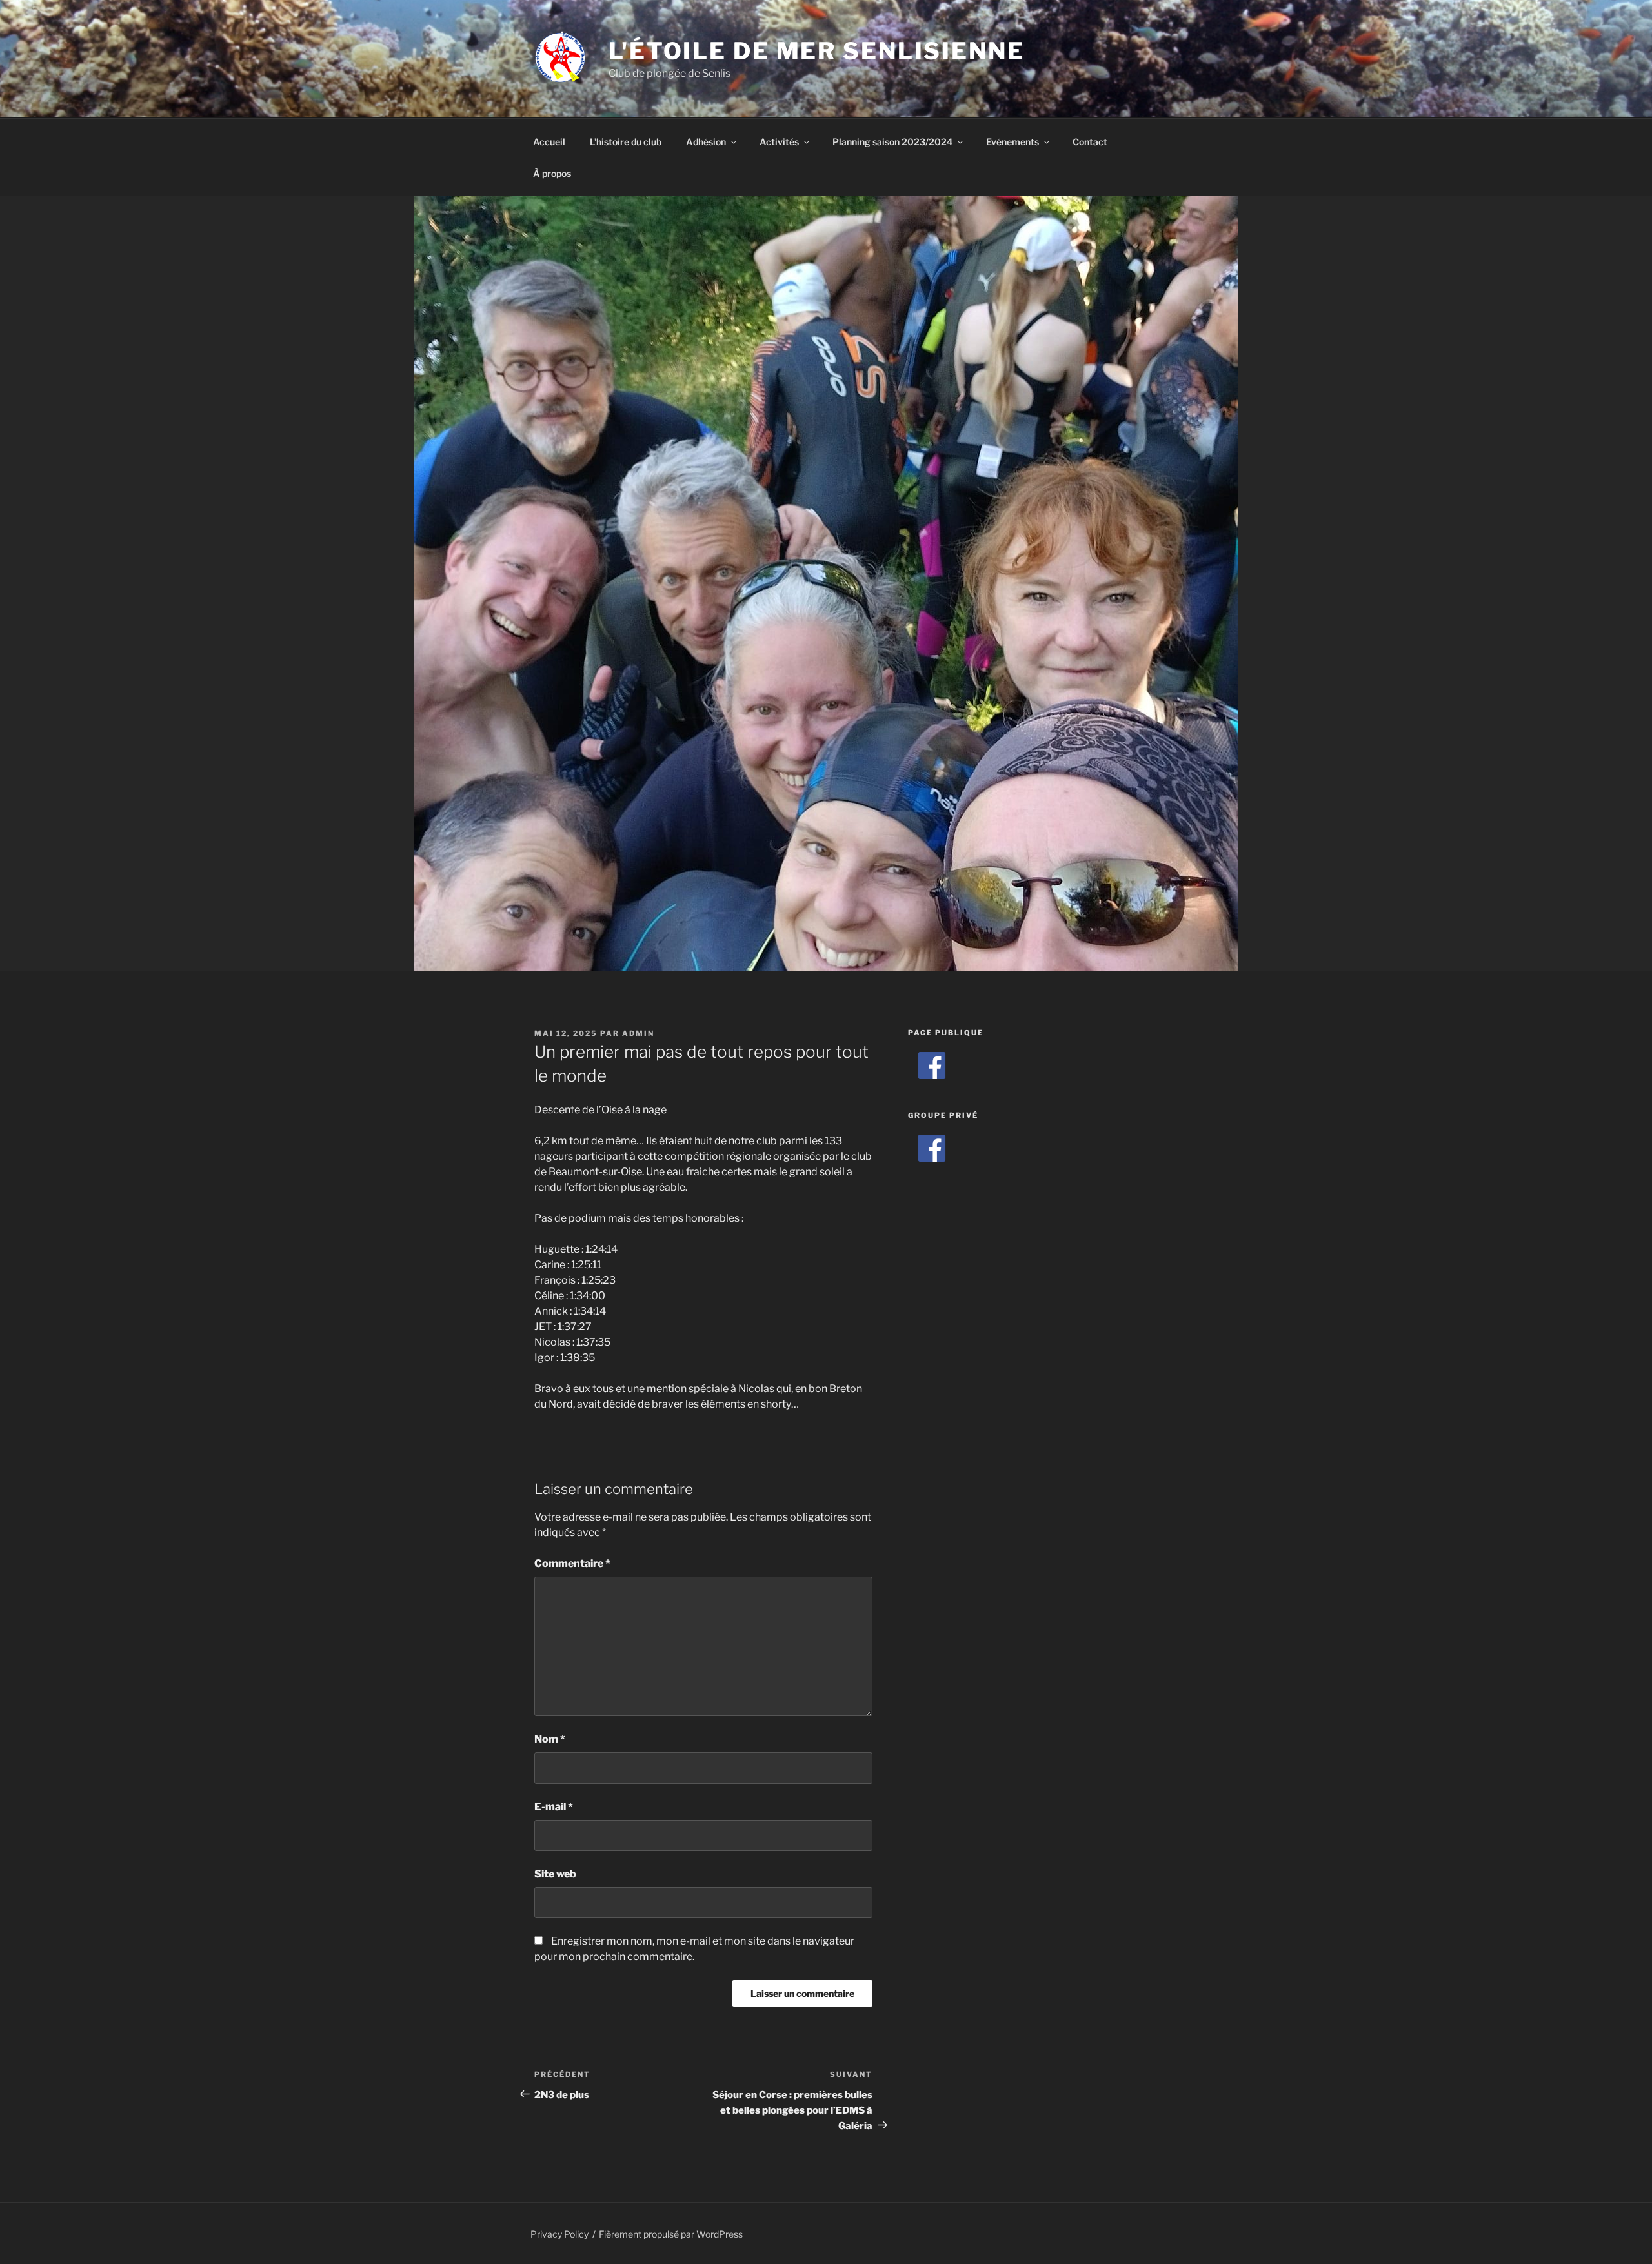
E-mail (554, 1807)
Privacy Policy (559, 2234)
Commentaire (572, 1563)
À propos (552, 173)
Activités (779, 142)
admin (638, 1033)
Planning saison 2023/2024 (892, 142)
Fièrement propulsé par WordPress (671, 2234)
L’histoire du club (626, 142)
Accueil (549, 142)
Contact (1090, 142)
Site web (555, 1874)
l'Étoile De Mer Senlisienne (817, 51)
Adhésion (706, 142)
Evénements (1012, 142)
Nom (550, 1739)
